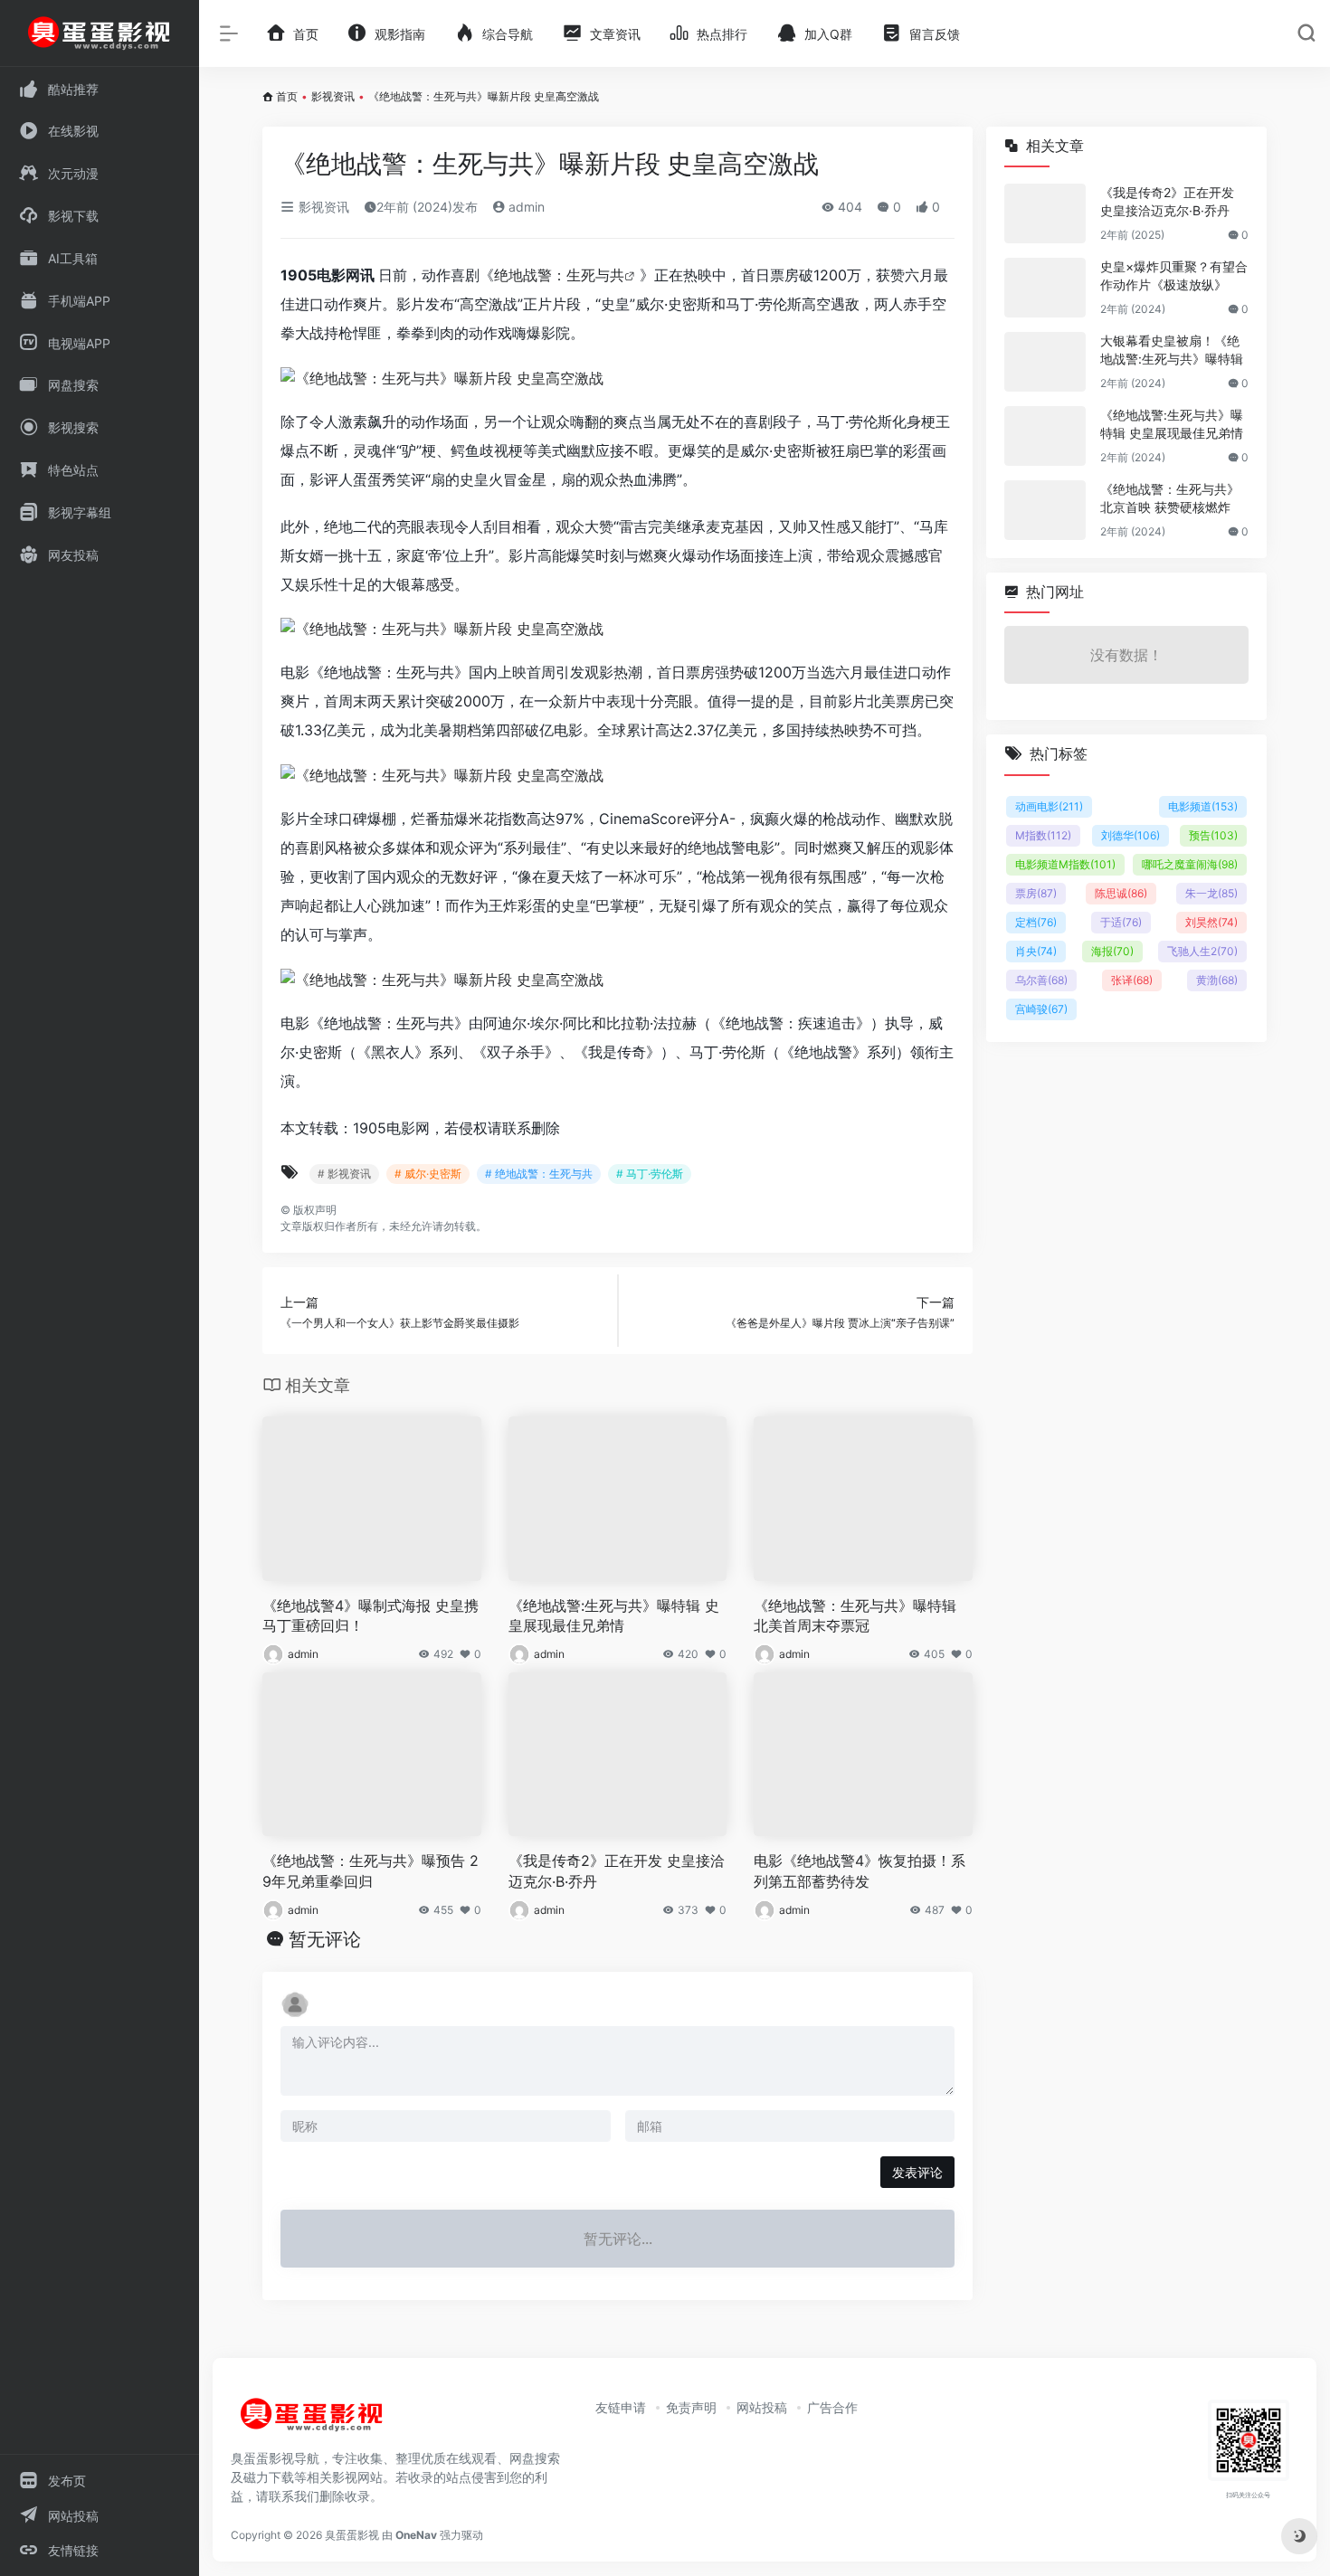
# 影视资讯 (344, 1174)
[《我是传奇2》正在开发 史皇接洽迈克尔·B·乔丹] (1045, 213)
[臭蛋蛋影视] (312, 2422)
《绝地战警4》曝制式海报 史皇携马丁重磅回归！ (370, 1616)
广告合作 (832, 2407)
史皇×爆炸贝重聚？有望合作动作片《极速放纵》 (1174, 275)
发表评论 (917, 2172)
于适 (1121, 922)
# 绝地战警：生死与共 (539, 1174)
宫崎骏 (1041, 1009)
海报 (1112, 951)
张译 (1132, 980)
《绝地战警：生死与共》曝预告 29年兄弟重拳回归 (370, 1871)
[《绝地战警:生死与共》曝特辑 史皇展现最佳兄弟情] (1045, 436)
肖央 (1036, 951)
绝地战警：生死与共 (559, 275)
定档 (1036, 922)
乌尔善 (1041, 980)
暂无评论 (325, 1939)
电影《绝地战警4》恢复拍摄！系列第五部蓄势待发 (860, 1871)
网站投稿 (762, 2407)
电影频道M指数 (1065, 864)
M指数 (1043, 835)
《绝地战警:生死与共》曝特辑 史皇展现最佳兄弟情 (614, 1616)
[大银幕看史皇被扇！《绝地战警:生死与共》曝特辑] (1045, 362)
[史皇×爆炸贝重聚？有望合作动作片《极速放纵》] (1045, 288)
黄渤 (1217, 980)
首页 (287, 96)
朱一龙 (1211, 893)
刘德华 (1130, 835)
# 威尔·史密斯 (428, 1174)
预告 (1213, 835)
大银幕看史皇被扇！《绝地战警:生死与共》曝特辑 (1172, 350)
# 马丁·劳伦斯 (650, 1174)
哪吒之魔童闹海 (1190, 864)
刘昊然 (1211, 922)
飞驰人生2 (1202, 951)
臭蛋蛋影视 (352, 2535)
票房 (1036, 893)
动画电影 (1049, 806)
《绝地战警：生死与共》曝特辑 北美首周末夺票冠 (855, 1616)
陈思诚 (1121, 893)
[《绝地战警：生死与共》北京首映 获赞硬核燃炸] (1045, 510)
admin (525, 207)
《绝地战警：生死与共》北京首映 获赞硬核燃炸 (1170, 498)
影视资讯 (333, 96)
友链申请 (621, 2407)
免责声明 (691, 2407)
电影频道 (1203, 806)
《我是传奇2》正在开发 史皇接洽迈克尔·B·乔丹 (617, 1871)
